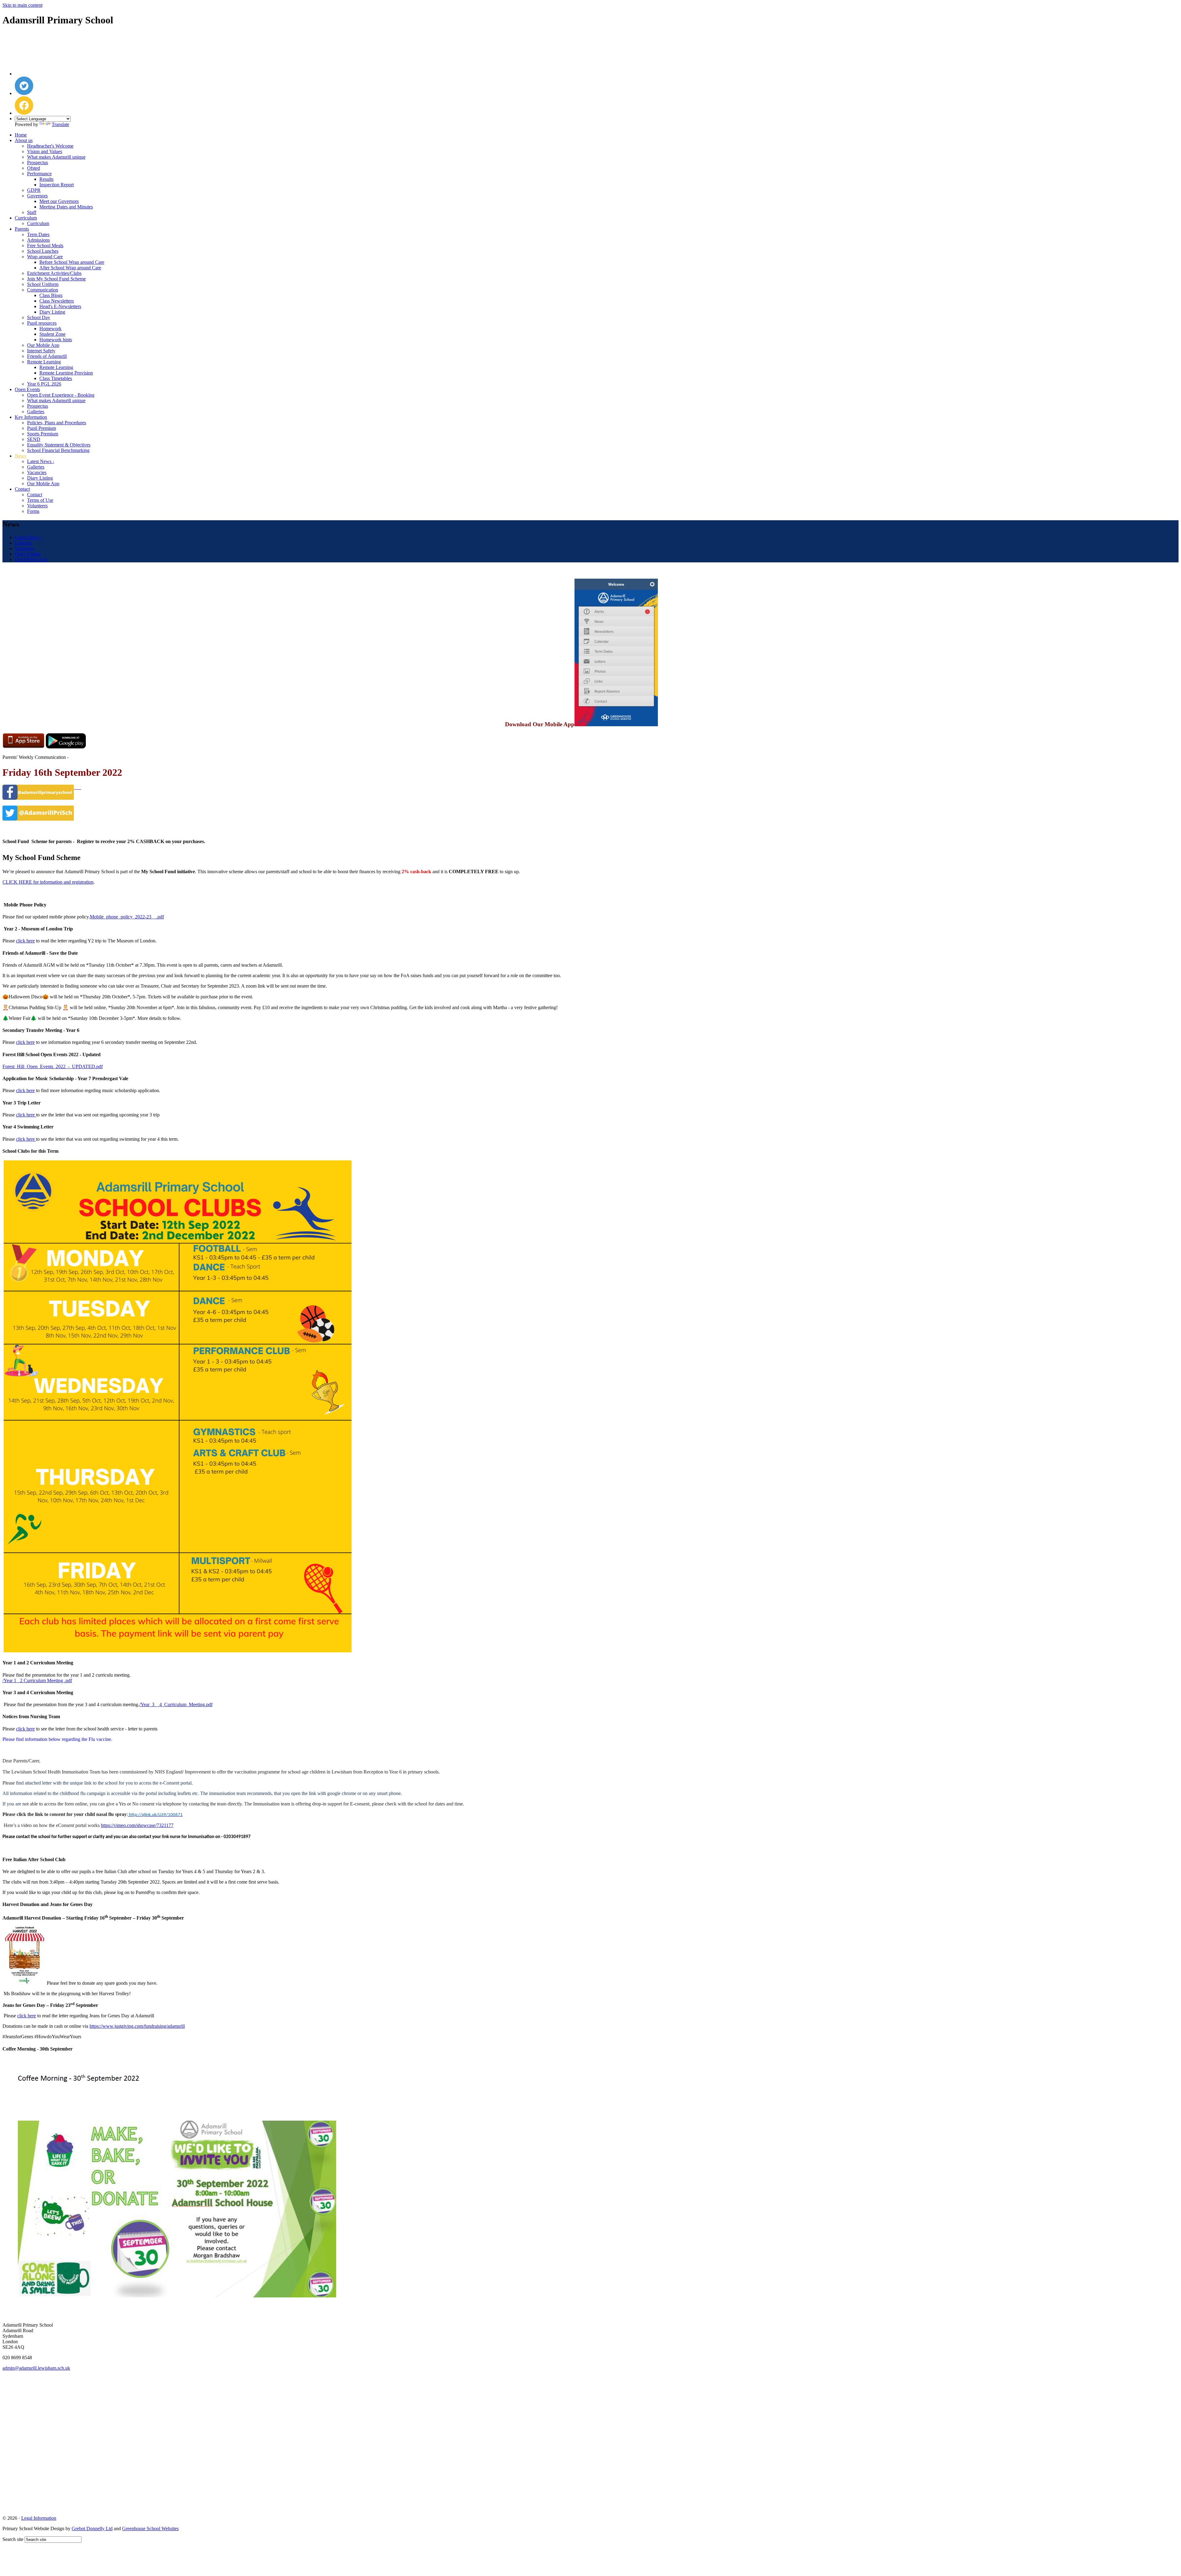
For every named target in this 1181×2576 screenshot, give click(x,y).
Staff (32, 212)
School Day (39, 317)
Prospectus (38, 162)
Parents (22, 229)
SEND (34, 439)
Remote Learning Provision (66, 373)
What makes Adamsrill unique (56, 157)
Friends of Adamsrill (47, 356)
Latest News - (41, 461)
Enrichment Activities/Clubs (54, 273)
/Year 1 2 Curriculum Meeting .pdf (37, 1680)
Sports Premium (43, 434)
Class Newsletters (57, 301)
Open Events (27, 389)
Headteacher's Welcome (50, 146)
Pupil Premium (42, 428)
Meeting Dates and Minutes (66, 207)
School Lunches (43, 251)
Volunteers (37, 506)
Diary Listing (52, 312)
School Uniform (43, 284)
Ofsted (34, 168)
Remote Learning (44, 362)
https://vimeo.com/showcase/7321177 (137, 1825)
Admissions (38, 240)
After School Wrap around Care (70, 268)
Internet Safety (41, 351)
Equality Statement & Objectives (59, 445)
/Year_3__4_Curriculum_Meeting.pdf (176, 1704)
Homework (50, 329)
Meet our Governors (59, 201)
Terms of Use (40, 500)
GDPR (34, 190)
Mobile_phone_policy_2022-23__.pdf (127, 917)
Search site (13, 2539)
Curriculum (26, 218)
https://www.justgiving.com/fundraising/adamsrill (137, 2026)
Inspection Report (57, 185)
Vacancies (37, 472)
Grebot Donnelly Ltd (92, 2528)
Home (21, 135)
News (20, 456)
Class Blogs (51, 295)
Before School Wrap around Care (72, 262)
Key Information (31, 417)
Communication (43, 290)
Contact (22, 489)
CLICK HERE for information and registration (48, 882)
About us (24, 140)
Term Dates (38, 234)
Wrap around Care (45, 257)
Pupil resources (42, 323)
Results (46, 179)
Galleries (36, 412)
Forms (33, 511)
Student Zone (52, 334)
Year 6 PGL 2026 (44, 384)
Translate (60, 124)
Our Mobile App (43, 345)
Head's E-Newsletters (60, 306)
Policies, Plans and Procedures (57, 423)
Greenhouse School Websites (150, 2528)
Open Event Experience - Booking (61, 395)
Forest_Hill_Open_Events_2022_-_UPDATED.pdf (53, 1066)
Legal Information (39, 2518)
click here (25, 941)
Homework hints (56, 340)
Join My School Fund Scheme (56, 279)
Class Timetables (56, 378)
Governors (37, 196)
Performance (39, 174)
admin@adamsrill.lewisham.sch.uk (36, 2368)
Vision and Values (45, 151)
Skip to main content (22, 5)
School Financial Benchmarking (58, 450)
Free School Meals (45, 246)
